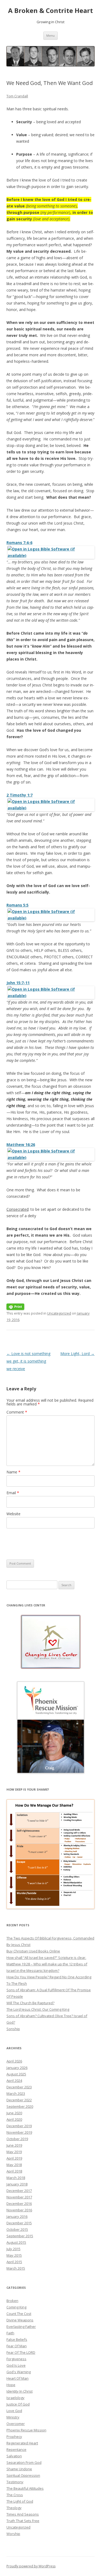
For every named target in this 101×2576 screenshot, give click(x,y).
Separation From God (24, 2462)
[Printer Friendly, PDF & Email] (15, 1306)
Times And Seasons (23, 2514)
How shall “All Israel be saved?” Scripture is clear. (46, 1958)
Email (13, 1493)
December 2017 (19, 2191)
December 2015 (19, 2223)
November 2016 (19, 2210)
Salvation (14, 2456)
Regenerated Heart (22, 2443)
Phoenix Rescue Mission (26, 2430)
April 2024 (14, 2081)
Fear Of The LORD (21, 2352)
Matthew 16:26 (21, 1145)
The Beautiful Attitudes (25, 2488)
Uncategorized (59, 1313)
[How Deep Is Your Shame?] (50, 1854)
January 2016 (17, 2216)
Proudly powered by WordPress (31, 2566)
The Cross (15, 2495)
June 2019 (14, 2145)
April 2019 (14, 2158)
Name (13, 1472)
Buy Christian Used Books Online (33, 1951)
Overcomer (16, 2424)
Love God (14, 2411)
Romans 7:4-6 (19, 543)
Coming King (16, 2307)
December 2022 (19, 2100)
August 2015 (16, 2242)
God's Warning (19, 2372)
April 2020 (14, 2119)
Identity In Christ (20, 2391)
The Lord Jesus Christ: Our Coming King (38, 2009)
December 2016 (19, 2204)
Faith (10, 2333)
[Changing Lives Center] (50, 1642)
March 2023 (16, 2093)
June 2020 (14, 2113)
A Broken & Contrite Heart (50, 11)
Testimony (15, 2482)
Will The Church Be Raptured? (30, 2003)
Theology (14, 2508)
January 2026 (17, 2068)
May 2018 (14, 2165)
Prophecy (14, 2437)
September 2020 (20, 2106)
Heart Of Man (18, 2378)
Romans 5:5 (18, 905)
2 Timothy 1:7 (20, 795)
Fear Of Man (17, 2346)
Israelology (15, 2398)
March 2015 (16, 2268)
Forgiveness (16, 2359)
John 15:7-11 (18, 983)
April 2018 (14, 2171)
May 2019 (14, 2152)
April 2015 (14, 2262)
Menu (50, 35)
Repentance (16, 2450)
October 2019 (17, 2139)
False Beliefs (17, 2339)
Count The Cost (19, 2314)
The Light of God (20, 2501)
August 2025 (16, 2074)
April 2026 (14, 2061)
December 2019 (19, 2126)
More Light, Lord (77, 1354)
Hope (11, 2385)
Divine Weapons (20, 2320)
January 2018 (17, 2184)
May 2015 (14, 2255)
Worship (13, 2534)
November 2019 (19, 2132)
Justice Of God (18, 2404)
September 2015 (20, 2236)
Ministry (13, 2417)
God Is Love (16, 2365)
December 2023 (19, 2087)
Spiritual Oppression (23, 2475)
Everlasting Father (21, 2327)
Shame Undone (19, 2469)
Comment (17, 1412)
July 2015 (13, 2249)
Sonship (13, 2029)
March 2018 (16, 2178)
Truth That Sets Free (23, 2521)
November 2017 (19, 2197)
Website (13, 1514)
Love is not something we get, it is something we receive (28, 1361)
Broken (12, 2301)
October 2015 (17, 2229)
